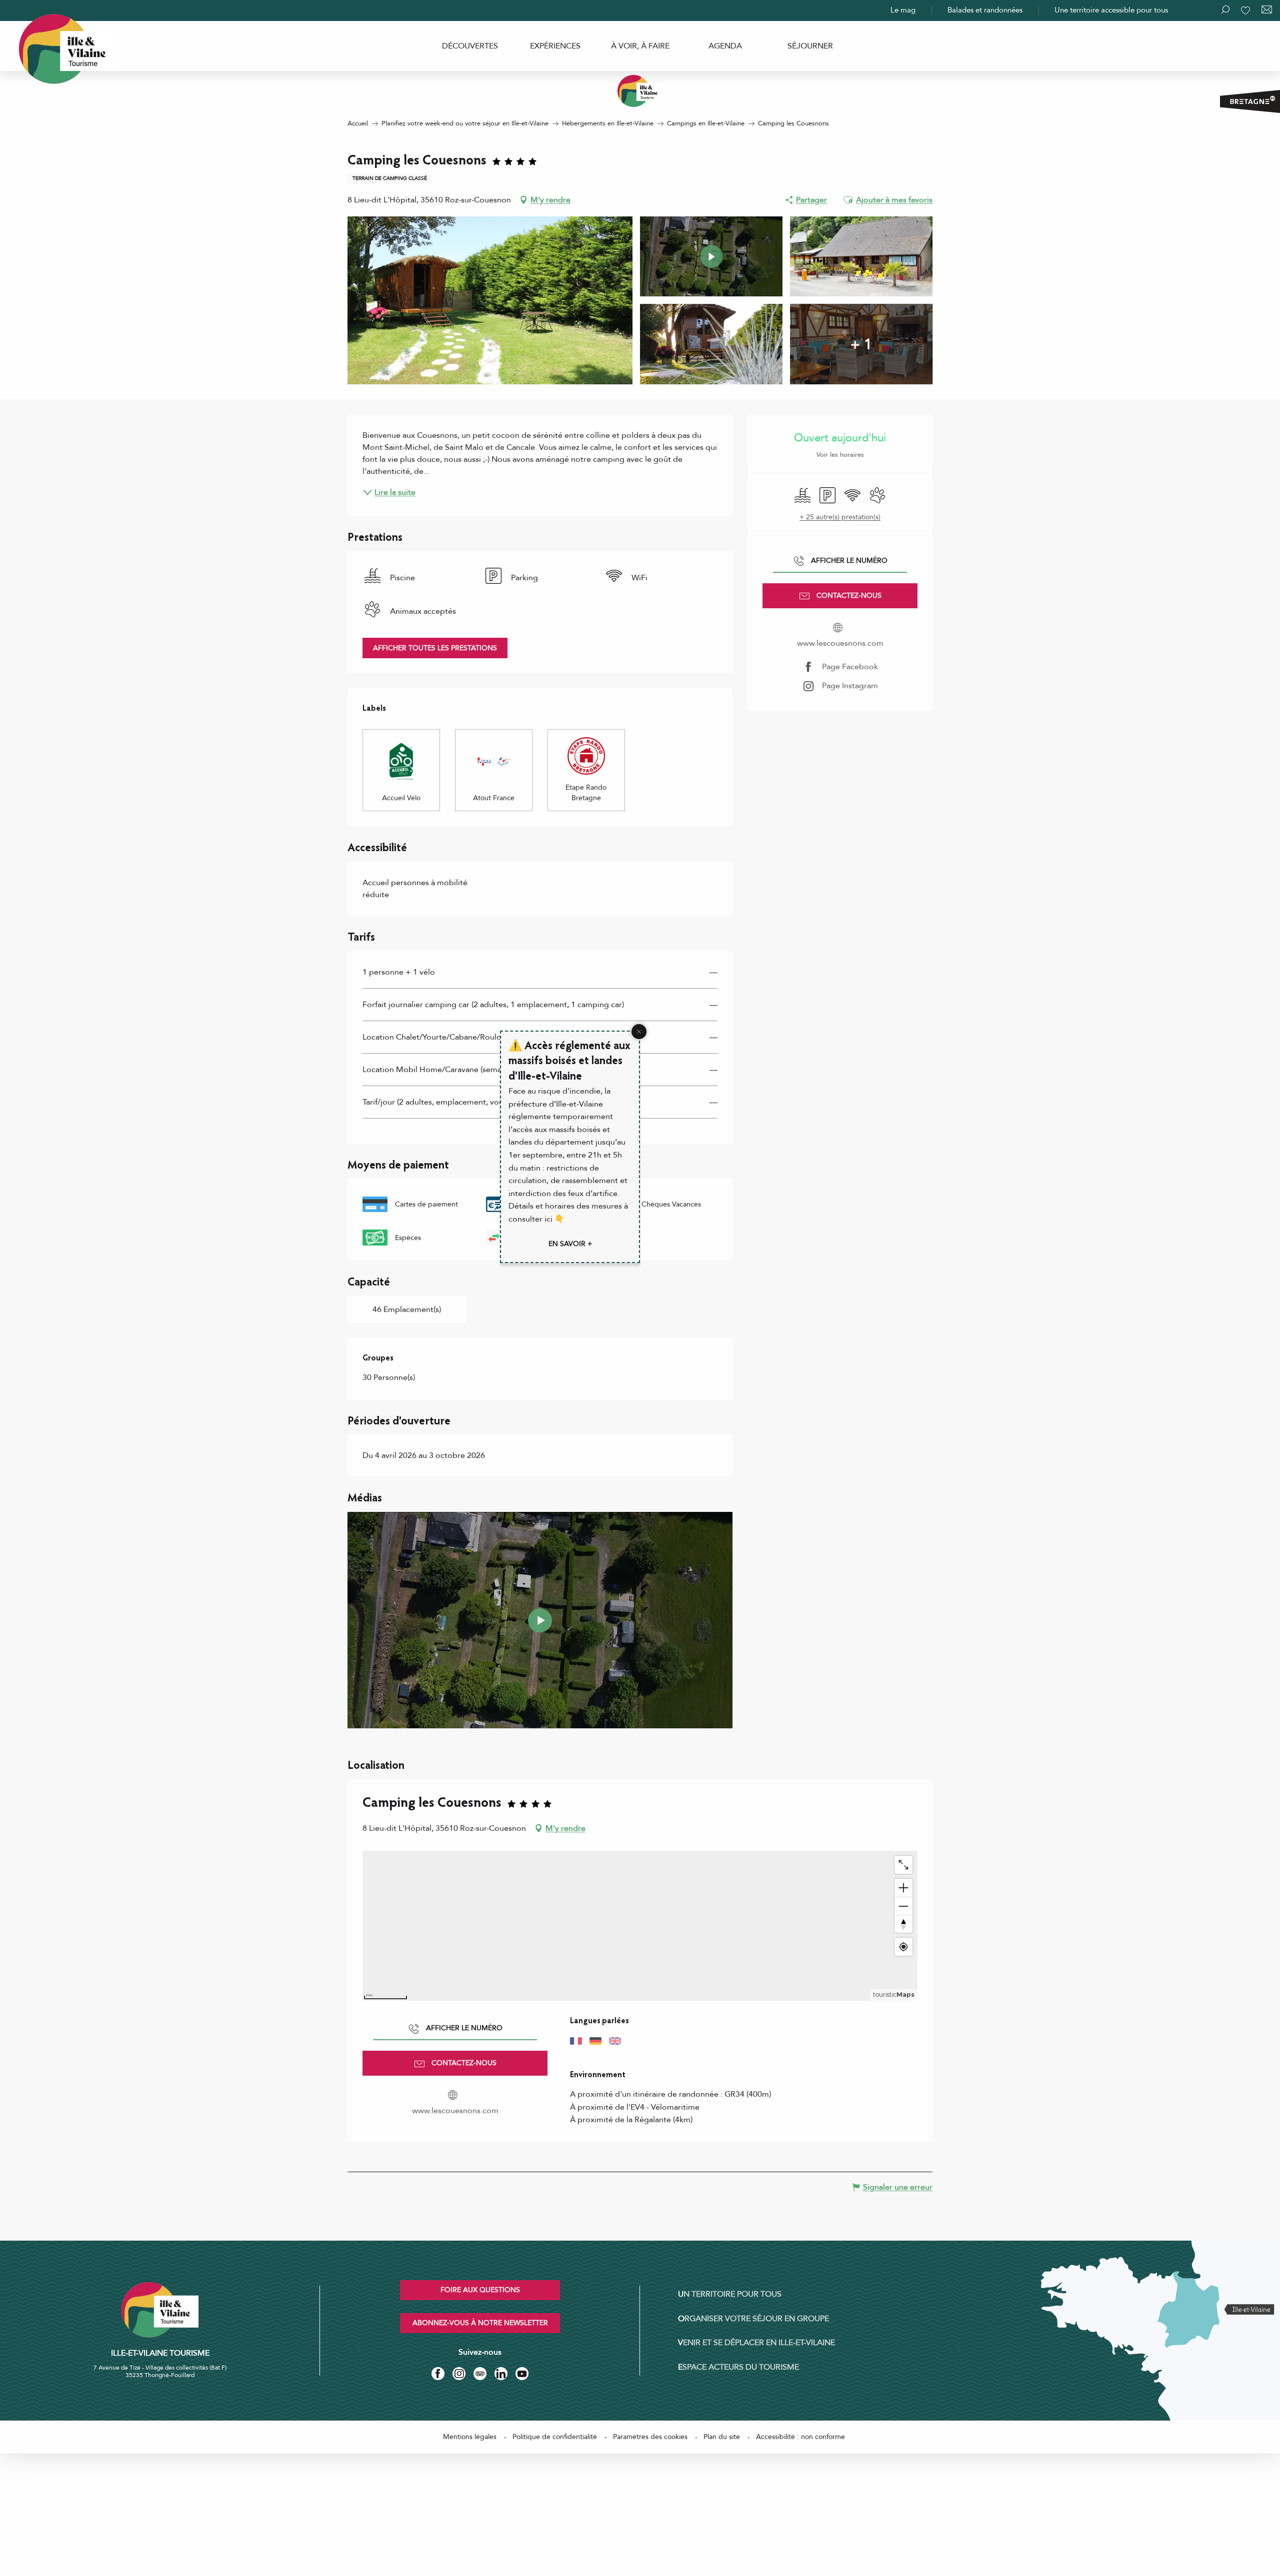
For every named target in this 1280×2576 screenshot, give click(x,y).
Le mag (903, 10)
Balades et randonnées (985, 10)
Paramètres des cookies (650, 2437)
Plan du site (722, 2437)
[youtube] (540, 1620)
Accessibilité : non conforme (800, 2437)
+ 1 (861, 344)
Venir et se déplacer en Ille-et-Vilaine (756, 2343)
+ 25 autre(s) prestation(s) (840, 517)
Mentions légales (470, 2437)
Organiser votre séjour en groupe (753, 2319)
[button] (848, 200)
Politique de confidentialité (555, 2437)
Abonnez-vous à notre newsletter (480, 2323)
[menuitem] (470, 46)
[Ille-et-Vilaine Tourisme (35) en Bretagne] (640, 91)
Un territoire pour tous (730, 2294)
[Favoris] (1246, 10)
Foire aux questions (480, 2290)
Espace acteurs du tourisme (738, 2367)
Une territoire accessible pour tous (1111, 10)
